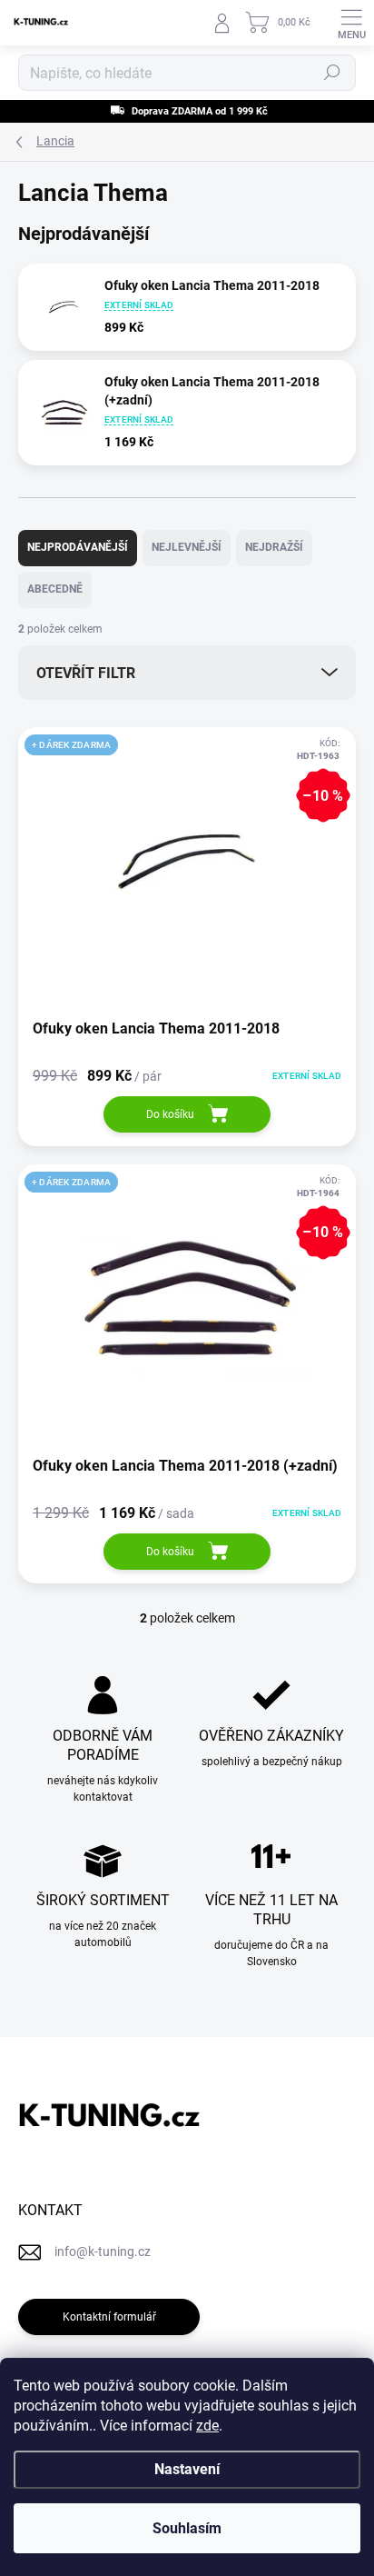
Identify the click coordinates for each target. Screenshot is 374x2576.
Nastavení (187, 2469)
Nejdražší (274, 547)
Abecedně (55, 589)
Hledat (332, 73)
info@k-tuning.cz (103, 2252)
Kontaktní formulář (109, 2317)
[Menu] (351, 23)
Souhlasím (187, 2528)
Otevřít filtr (86, 673)
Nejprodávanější (78, 547)
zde (207, 2426)
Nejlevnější (187, 547)
